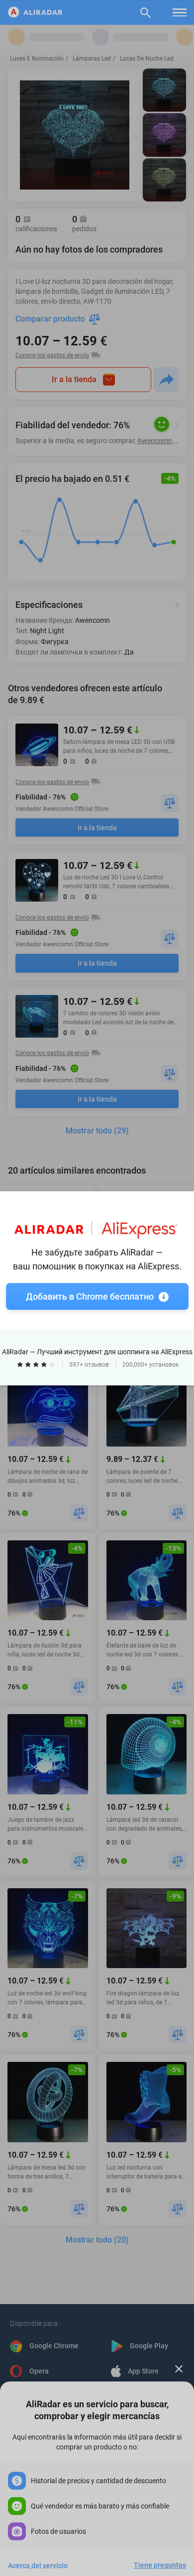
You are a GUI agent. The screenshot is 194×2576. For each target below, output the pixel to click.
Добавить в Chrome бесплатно (90, 1296)
